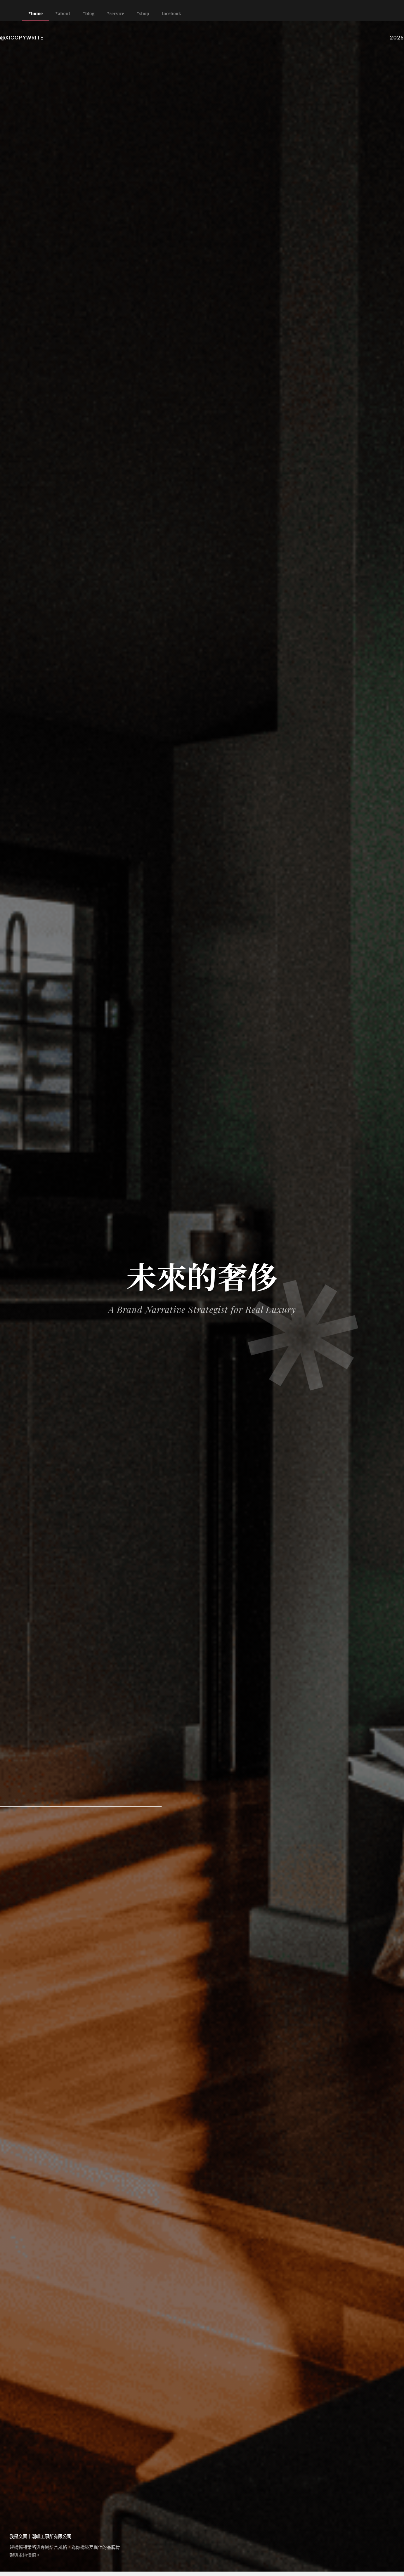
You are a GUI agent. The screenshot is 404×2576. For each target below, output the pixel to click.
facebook (172, 13)
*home (36, 13)
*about (63, 13)
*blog (89, 13)
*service (116, 13)
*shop (143, 13)
